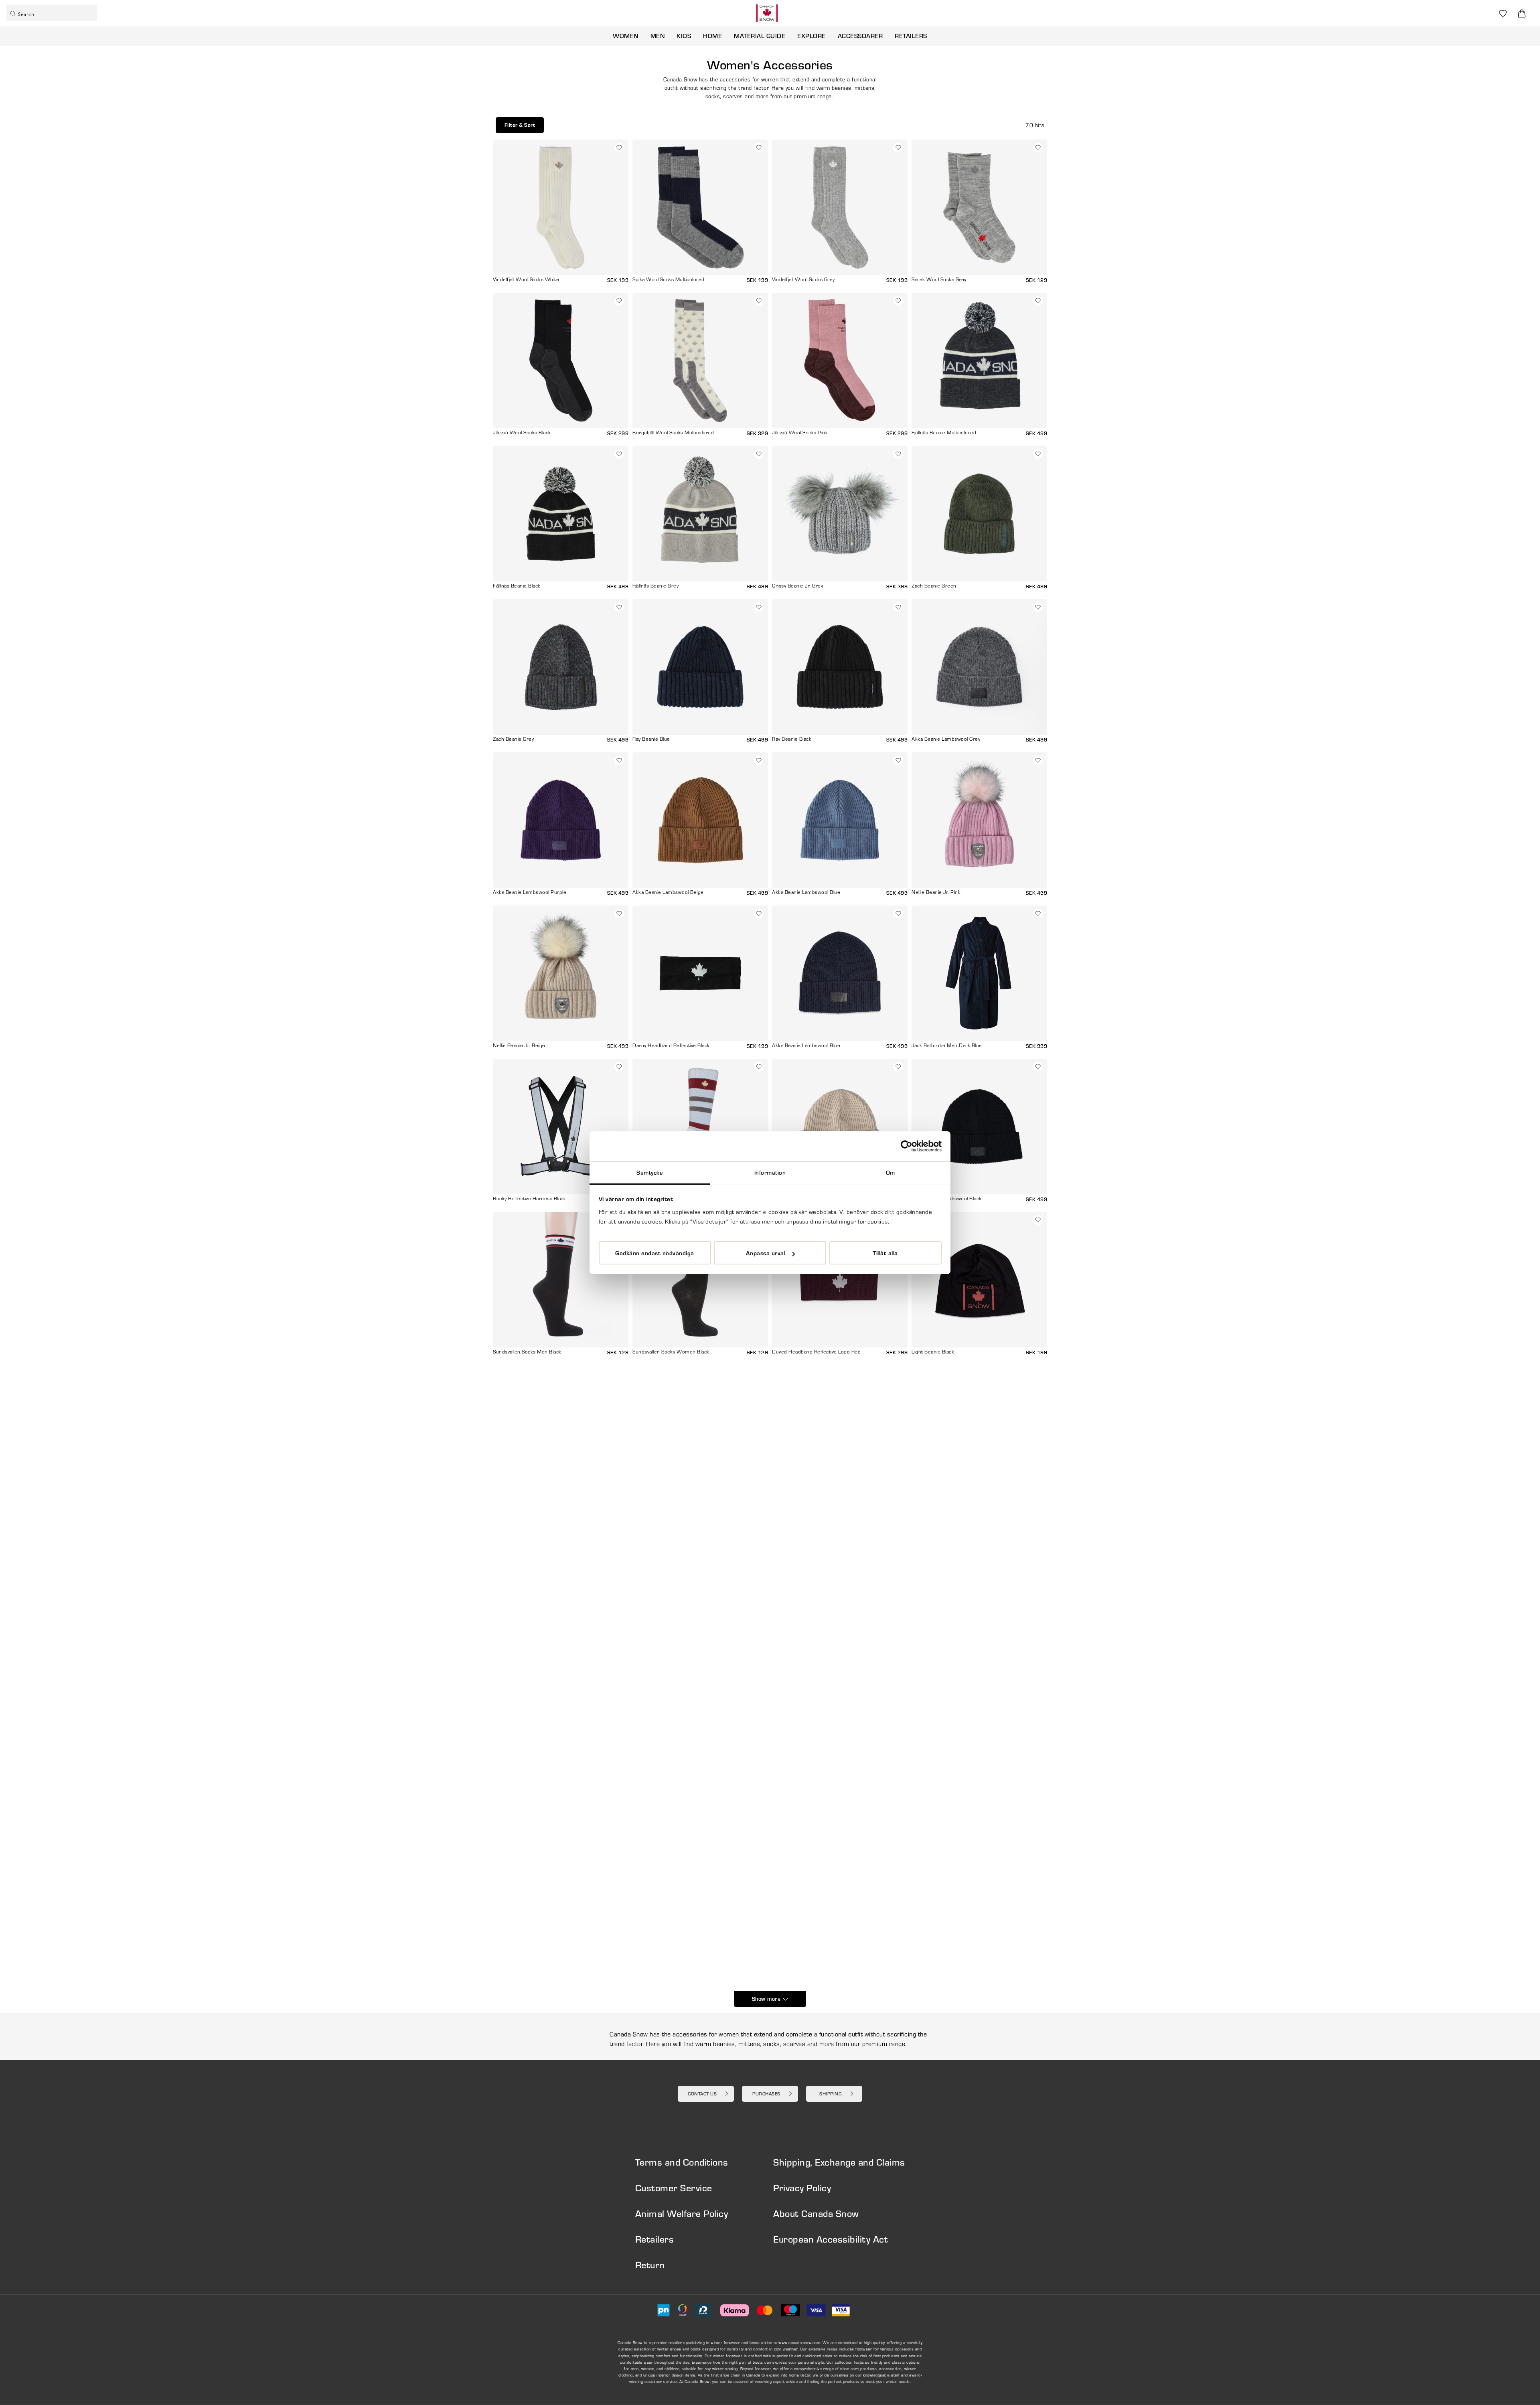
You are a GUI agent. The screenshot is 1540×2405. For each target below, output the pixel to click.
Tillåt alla (885, 1253)
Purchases (766, 2094)
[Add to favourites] (619, 148)
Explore (812, 36)
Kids (684, 36)
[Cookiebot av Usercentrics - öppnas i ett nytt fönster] (907, 1146)
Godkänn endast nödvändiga (655, 1253)
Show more (766, 1999)
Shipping (831, 2094)
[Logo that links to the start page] (767, 13)
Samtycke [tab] (650, 1172)
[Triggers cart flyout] (1522, 13)
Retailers (911, 36)
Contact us (702, 2094)
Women (626, 36)
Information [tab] (770, 1172)
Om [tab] (891, 1172)
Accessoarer (860, 36)
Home (712, 36)
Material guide (760, 36)
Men (658, 36)
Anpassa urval (766, 1253)
